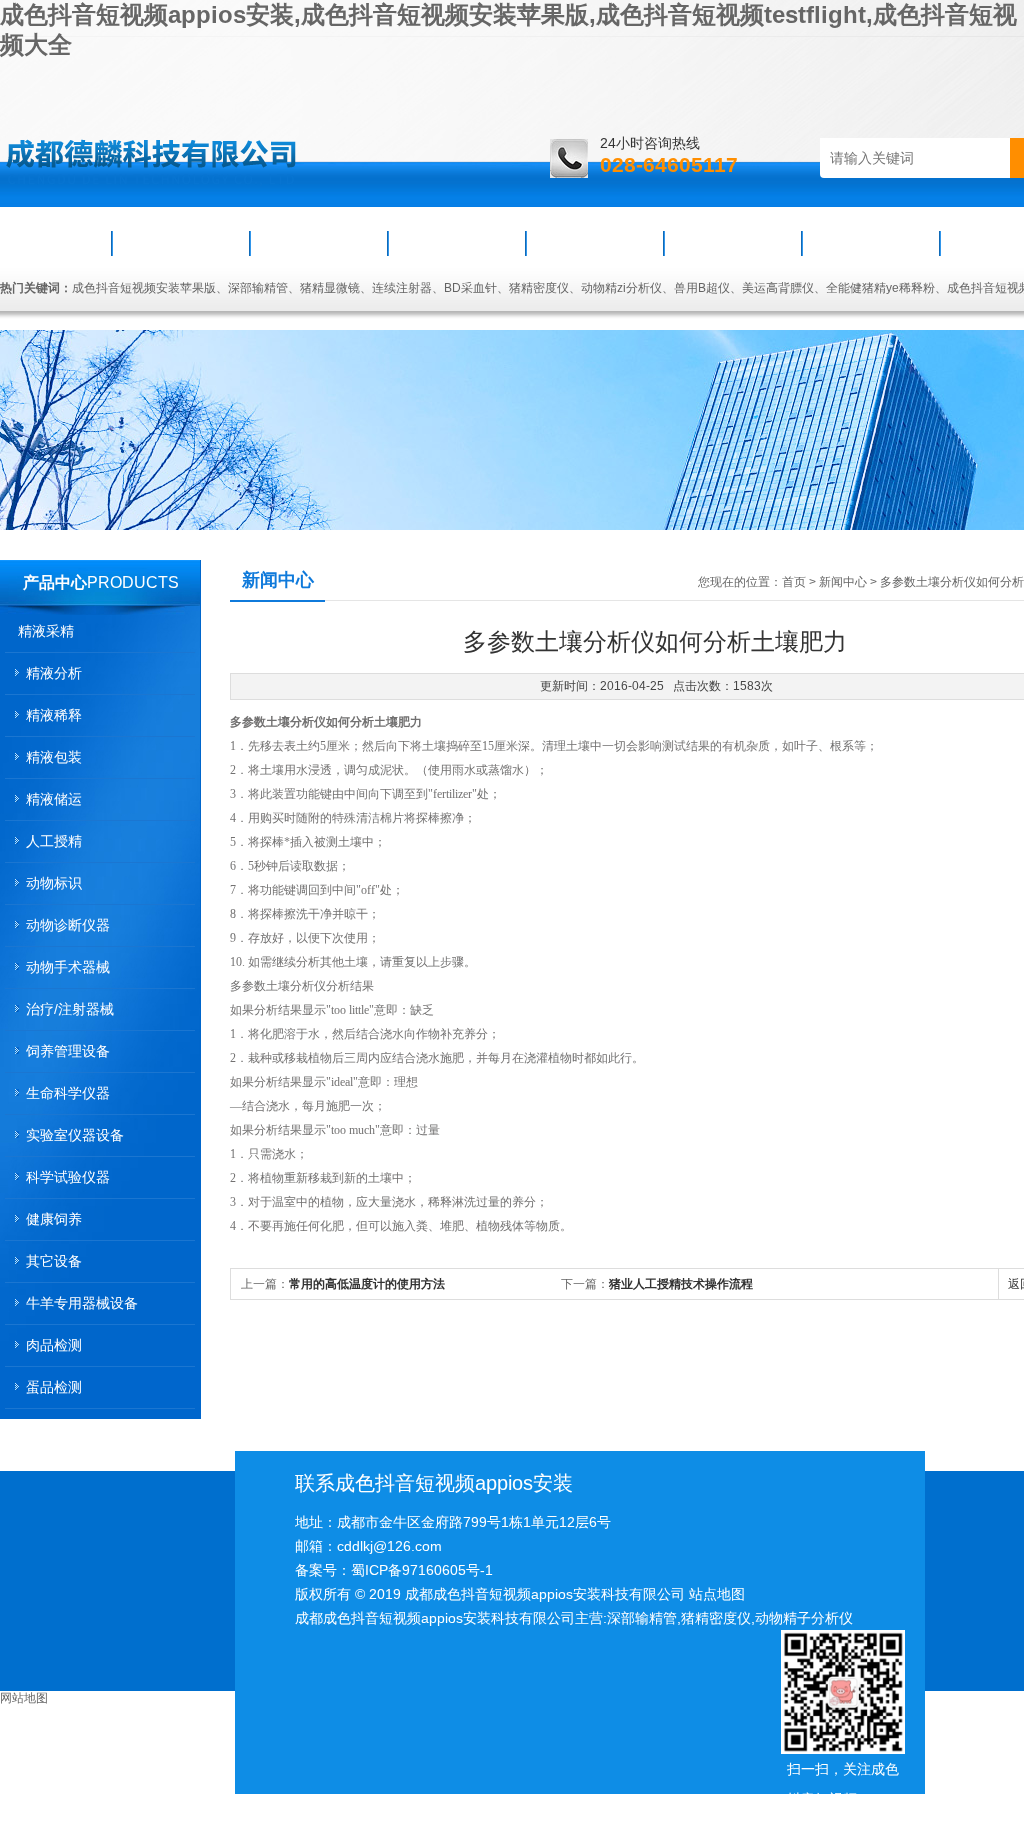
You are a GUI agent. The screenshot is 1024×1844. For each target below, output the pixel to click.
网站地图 (24, 1698)
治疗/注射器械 (70, 1009)
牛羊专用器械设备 (82, 1303)
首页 (57, 243)
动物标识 (54, 883)
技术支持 (595, 243)
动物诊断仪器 (68, 925)
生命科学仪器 (68, 1093)
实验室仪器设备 (75, 1135)
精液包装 (54, 757)
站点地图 (717, 1594)
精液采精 (46, 631)
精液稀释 (54, 715)
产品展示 (457, 243)
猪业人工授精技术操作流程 (681, 1284)
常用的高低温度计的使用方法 (367, 1284)
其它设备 (54, 1261)
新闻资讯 (319, 243)
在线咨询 (871, 243)
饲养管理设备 (68, 1051)
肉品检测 (54, 1345)
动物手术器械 (68, 967)
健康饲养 (54, 1219)
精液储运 (54, 799)
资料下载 (733, 243)
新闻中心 (843, 582)
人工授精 (54, 841)
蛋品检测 (54, 1387)
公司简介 (181, 243)
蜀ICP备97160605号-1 (422, 1570)
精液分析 (54, 673)
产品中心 (55, 582)
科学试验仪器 (68, 1177)
